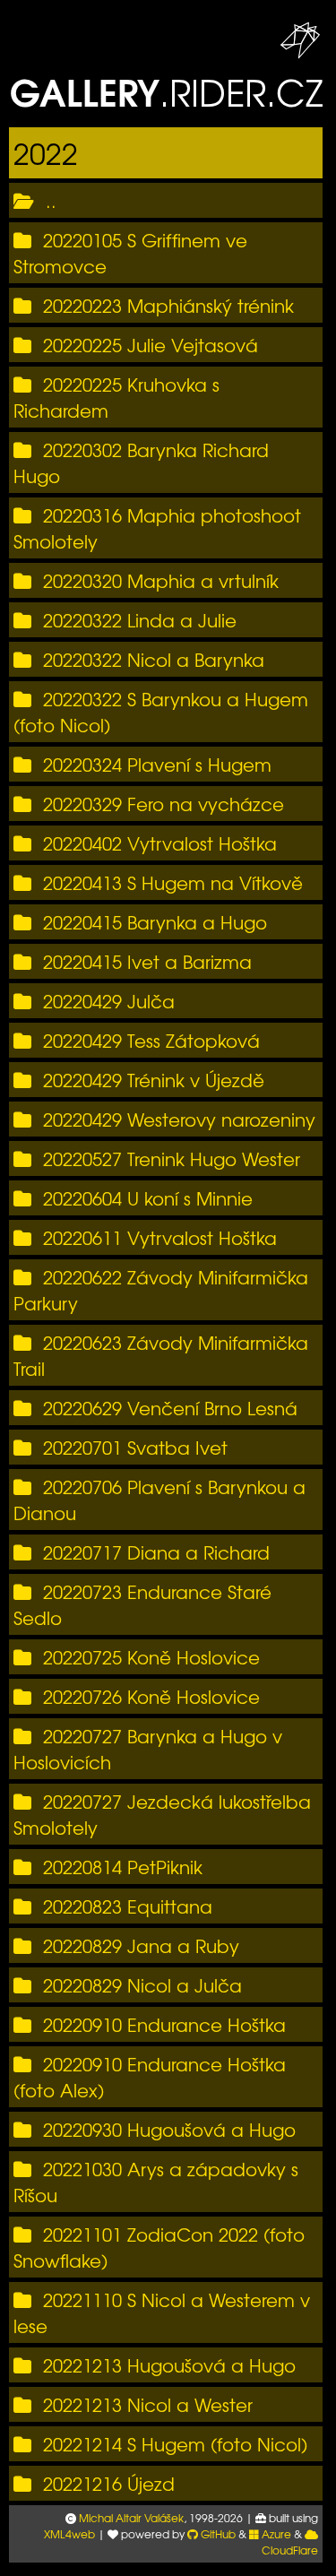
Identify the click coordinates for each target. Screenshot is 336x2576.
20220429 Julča (109, 1001)
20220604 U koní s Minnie (148, 1198)
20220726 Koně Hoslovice (151, 1696)
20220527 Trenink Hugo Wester (172, 1158)
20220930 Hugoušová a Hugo (169, 2129)
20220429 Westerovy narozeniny (179, 1119)
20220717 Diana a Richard (156, 1552)
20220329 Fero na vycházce (164, 804)
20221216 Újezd (109, 2483)
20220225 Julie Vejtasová (151, 345)
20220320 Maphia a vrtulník (161, 580)
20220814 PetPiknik (123, 1867)
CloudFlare (290, 2550)
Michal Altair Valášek (131, 2518)
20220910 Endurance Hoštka (164, 2024)
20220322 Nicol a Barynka (154, 659)
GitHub (217, 2534)
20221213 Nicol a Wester (148, 2404)
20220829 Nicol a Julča (142, 1985)
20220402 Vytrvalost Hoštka (160, 843)
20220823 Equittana (128, 1906)
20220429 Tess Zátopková (151, 1040)
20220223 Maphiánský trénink (168, 305)
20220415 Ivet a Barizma (147, 961)
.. (51, 200)
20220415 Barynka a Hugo (155, 922)
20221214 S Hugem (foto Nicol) (175, 2444)
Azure (275, 2534)
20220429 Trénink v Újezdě (154, 1080)
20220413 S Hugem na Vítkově (173, 882)
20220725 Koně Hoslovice (151, 1657)
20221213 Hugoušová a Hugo (169, 2365)
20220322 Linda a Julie (140, 620)
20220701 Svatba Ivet (135, 1447)
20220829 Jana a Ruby (141, 1945)
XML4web (69, 2534)
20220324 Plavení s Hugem (157, 764)
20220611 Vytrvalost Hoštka (160, 1237)
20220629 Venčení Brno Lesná (170, 1408)
